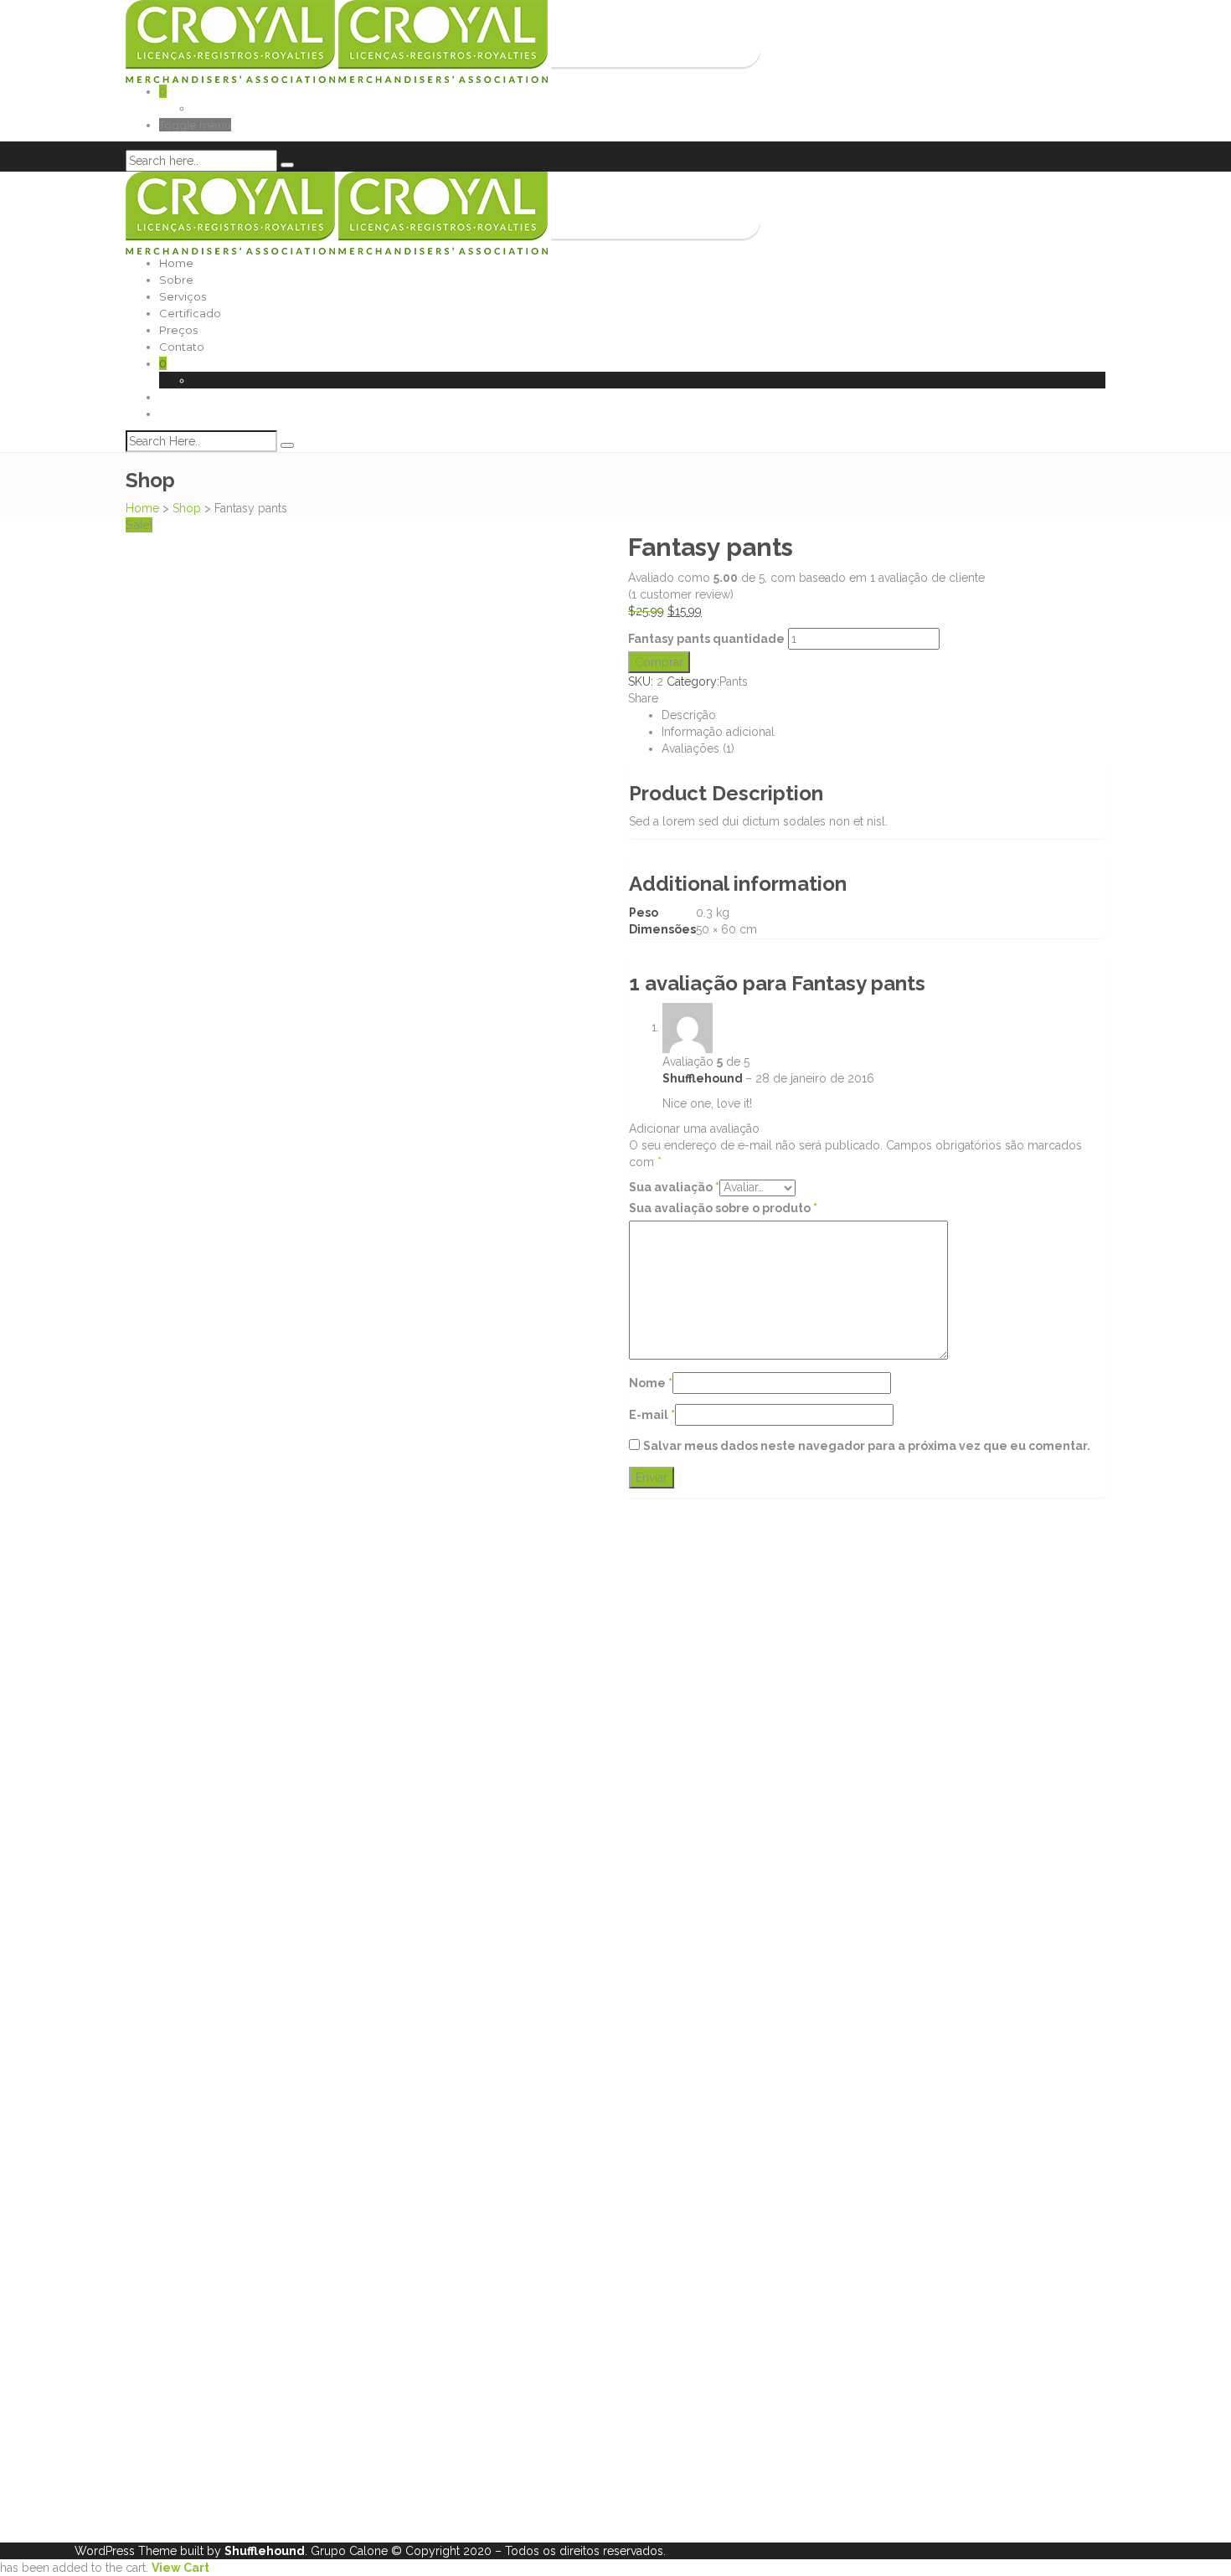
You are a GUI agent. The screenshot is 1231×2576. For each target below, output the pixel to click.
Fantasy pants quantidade (706, 639)
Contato (182, 347)
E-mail (652, 1415)
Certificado (190, 313)
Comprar (659, 662)
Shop (187, 508)
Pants (734, 681)
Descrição (689, 715)
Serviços (183, 296)
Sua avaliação (674, 1187)
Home (176, 263)
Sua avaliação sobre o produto (723, 1208)
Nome (651, 1383)
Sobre (176, 280)
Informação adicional (718, 732)
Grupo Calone (349, 2551)
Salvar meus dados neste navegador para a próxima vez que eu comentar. (867, 1446)
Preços (178, 330)
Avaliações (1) (698, 748)
